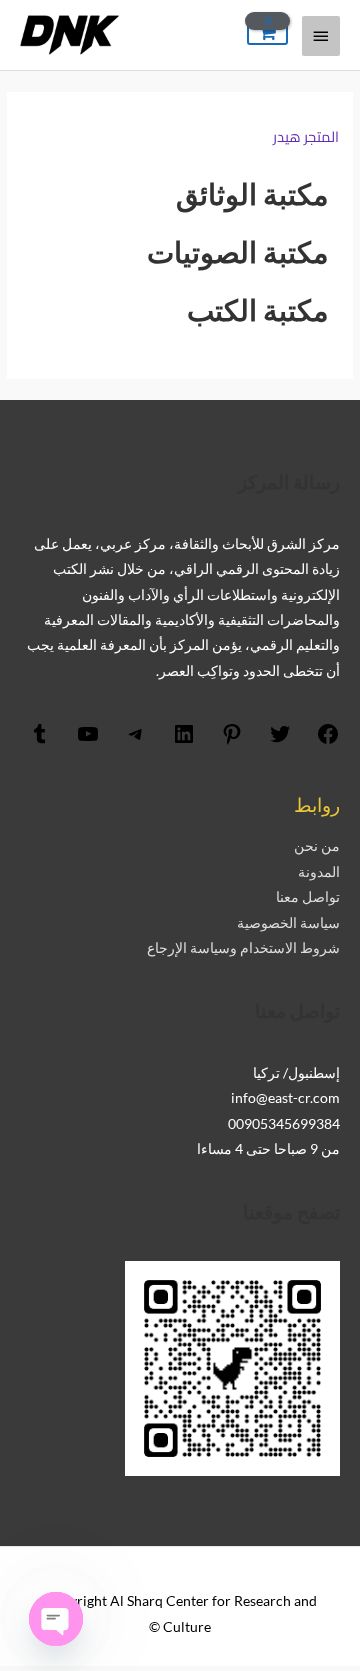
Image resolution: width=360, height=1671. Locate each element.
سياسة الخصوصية (288, 922)
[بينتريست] (232, 740)
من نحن (317, 845)
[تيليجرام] (136, 740)
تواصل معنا (308, 896)
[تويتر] (280, 740)
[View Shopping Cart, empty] (267, 33)
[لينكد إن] (184, 740)
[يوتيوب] (88, 740)
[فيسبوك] (328, 740)
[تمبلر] (40, 740)
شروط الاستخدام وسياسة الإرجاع (243, 947)
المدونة (319, 871)
